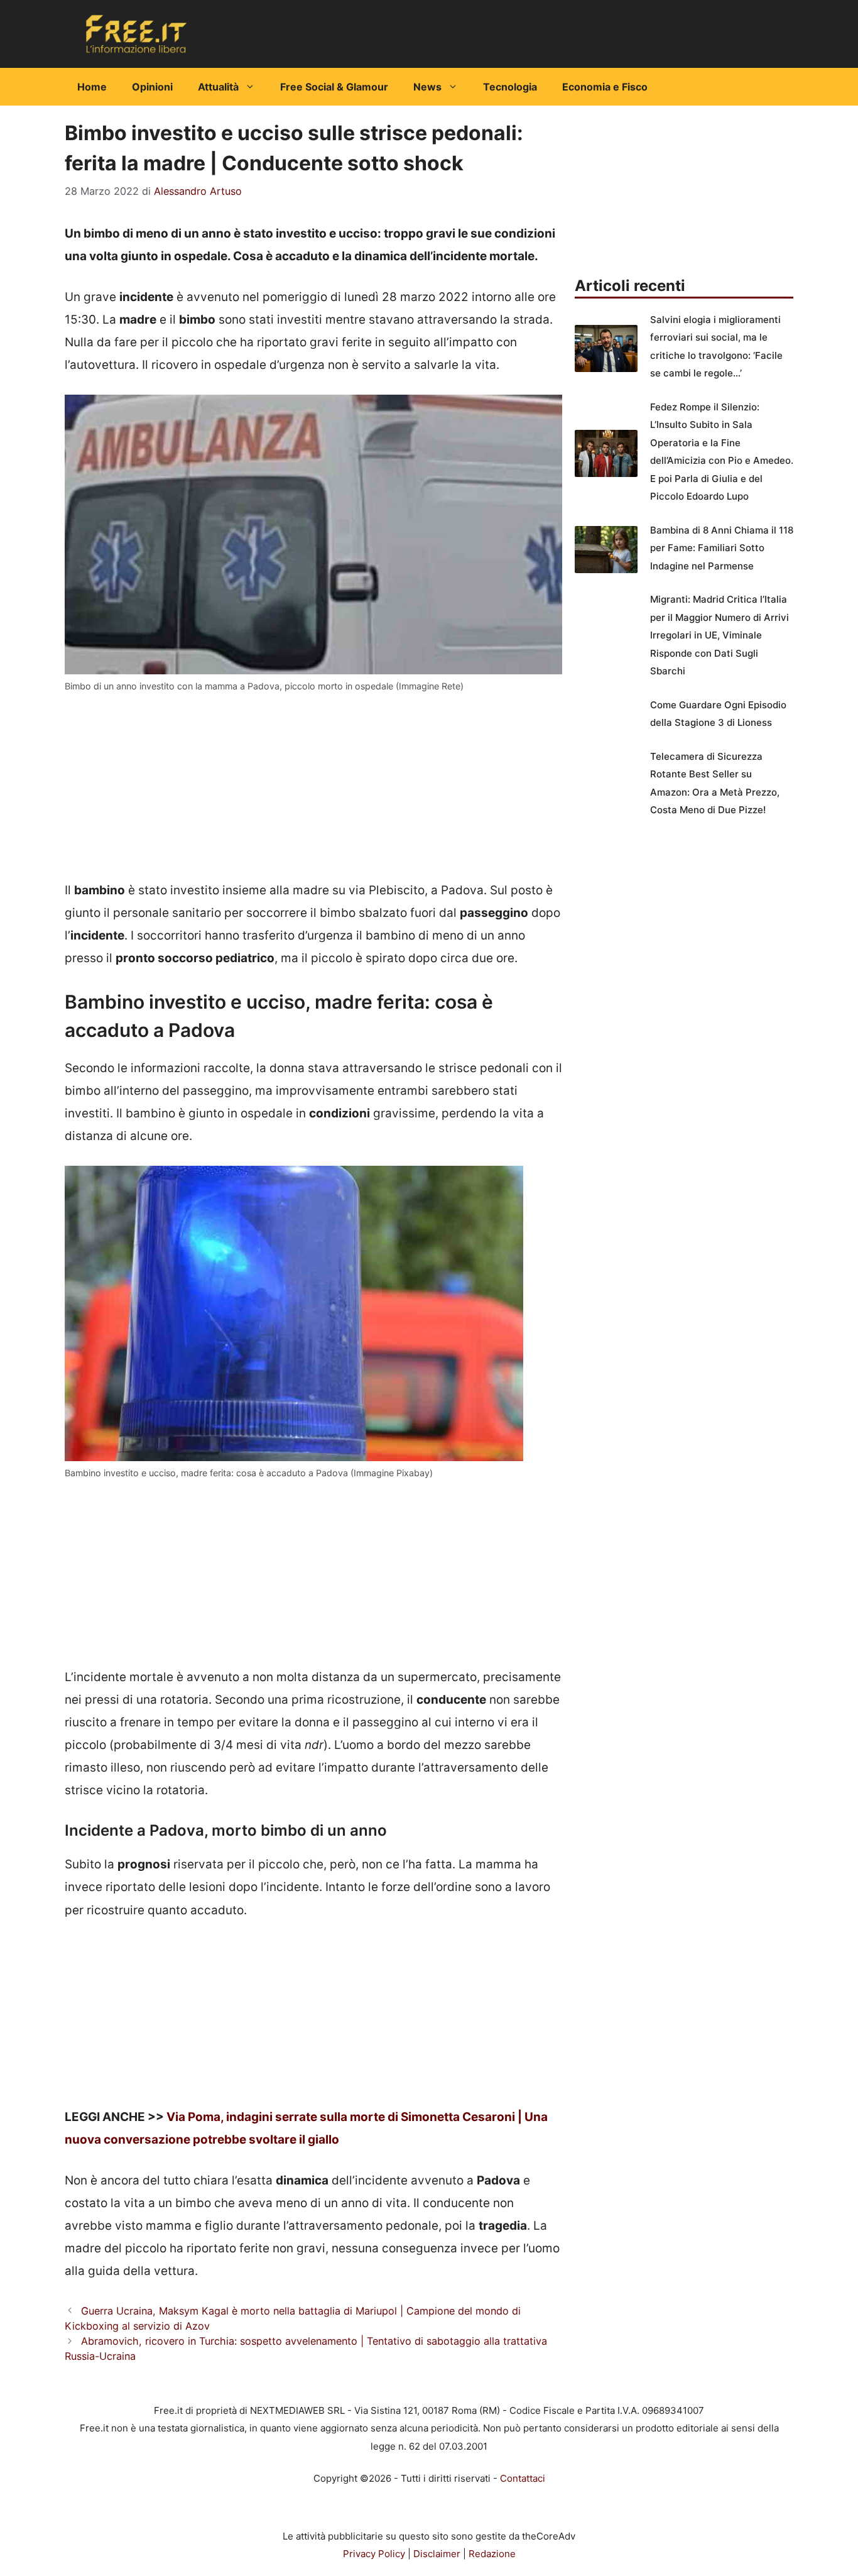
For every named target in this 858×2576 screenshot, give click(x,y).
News (427, 87)
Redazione (492, 2554)
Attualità (218, 87)
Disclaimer (437, 2554)
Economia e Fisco (605, 87)
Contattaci (523, 2478)
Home (92, 87)
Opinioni (152, 87)
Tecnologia (510, 87)
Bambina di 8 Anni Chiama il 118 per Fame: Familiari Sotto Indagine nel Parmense (722, 548)
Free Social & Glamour (334, 87)
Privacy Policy (374, 2554)
